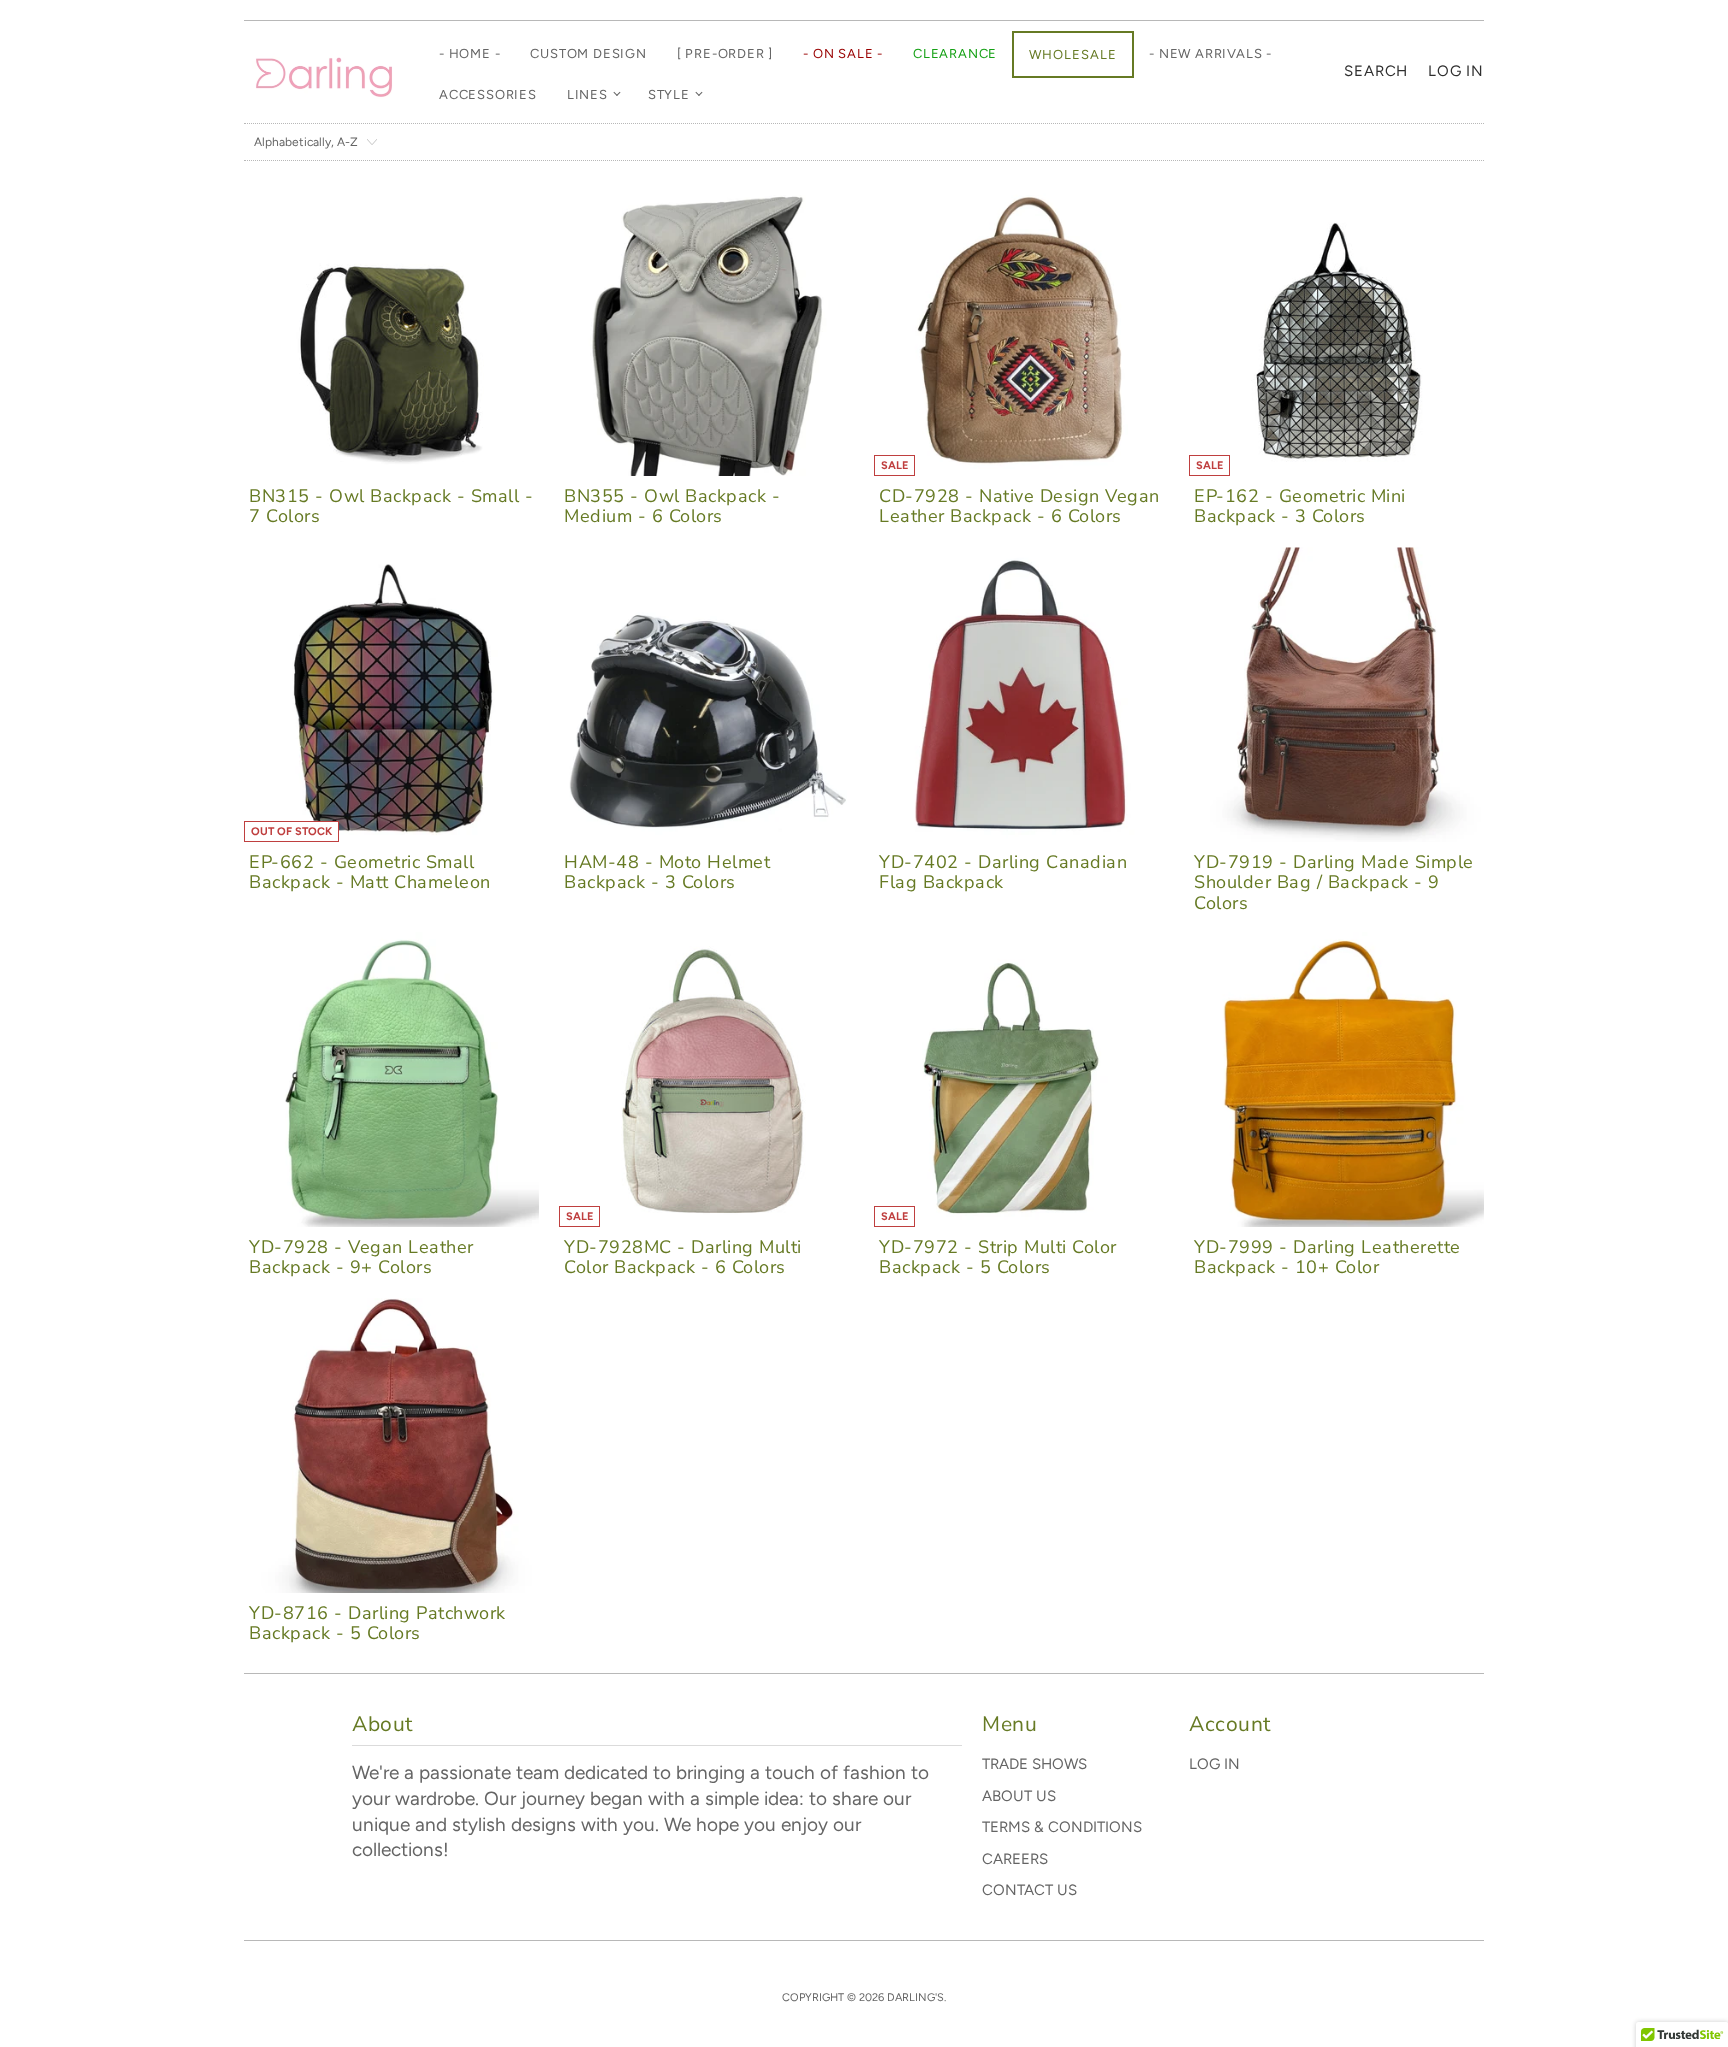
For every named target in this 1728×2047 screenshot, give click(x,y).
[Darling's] (324, 72)
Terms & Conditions (1062, 1827)
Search (1376, 71)
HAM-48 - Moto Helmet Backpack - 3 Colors (667, 872)
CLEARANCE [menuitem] (955, 53)
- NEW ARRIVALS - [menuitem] (1210, 53)
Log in (1456, 71)
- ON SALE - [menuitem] (843, 53)
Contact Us (1029, 1890)
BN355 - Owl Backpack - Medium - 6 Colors (672, 506)
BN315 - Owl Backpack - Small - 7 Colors (391, 506)
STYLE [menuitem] (669, 94)
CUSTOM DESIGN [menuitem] (588, 53)
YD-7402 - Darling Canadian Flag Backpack (1003, 872)
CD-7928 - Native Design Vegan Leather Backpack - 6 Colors (1019, 506)
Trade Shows (1034, 1764)
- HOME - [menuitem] (469, 53)
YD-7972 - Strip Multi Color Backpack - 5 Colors (998, 1257)
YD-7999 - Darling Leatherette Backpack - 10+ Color (1327, 1257)
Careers (1015, 1859)
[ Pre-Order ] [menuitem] (725, 53)
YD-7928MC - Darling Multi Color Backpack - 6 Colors (683, 1257)
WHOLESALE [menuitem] (1073, 54)
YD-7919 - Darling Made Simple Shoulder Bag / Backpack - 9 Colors (1334, 882)
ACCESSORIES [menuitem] (488, 94)
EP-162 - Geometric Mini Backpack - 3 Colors (1300, 506)
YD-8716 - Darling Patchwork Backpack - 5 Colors (377, 1623)
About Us (1019, 1796)
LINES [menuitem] (587, 94)
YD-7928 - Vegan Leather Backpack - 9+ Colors (361, 1257)
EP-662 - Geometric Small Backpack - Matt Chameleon (370, 872)
